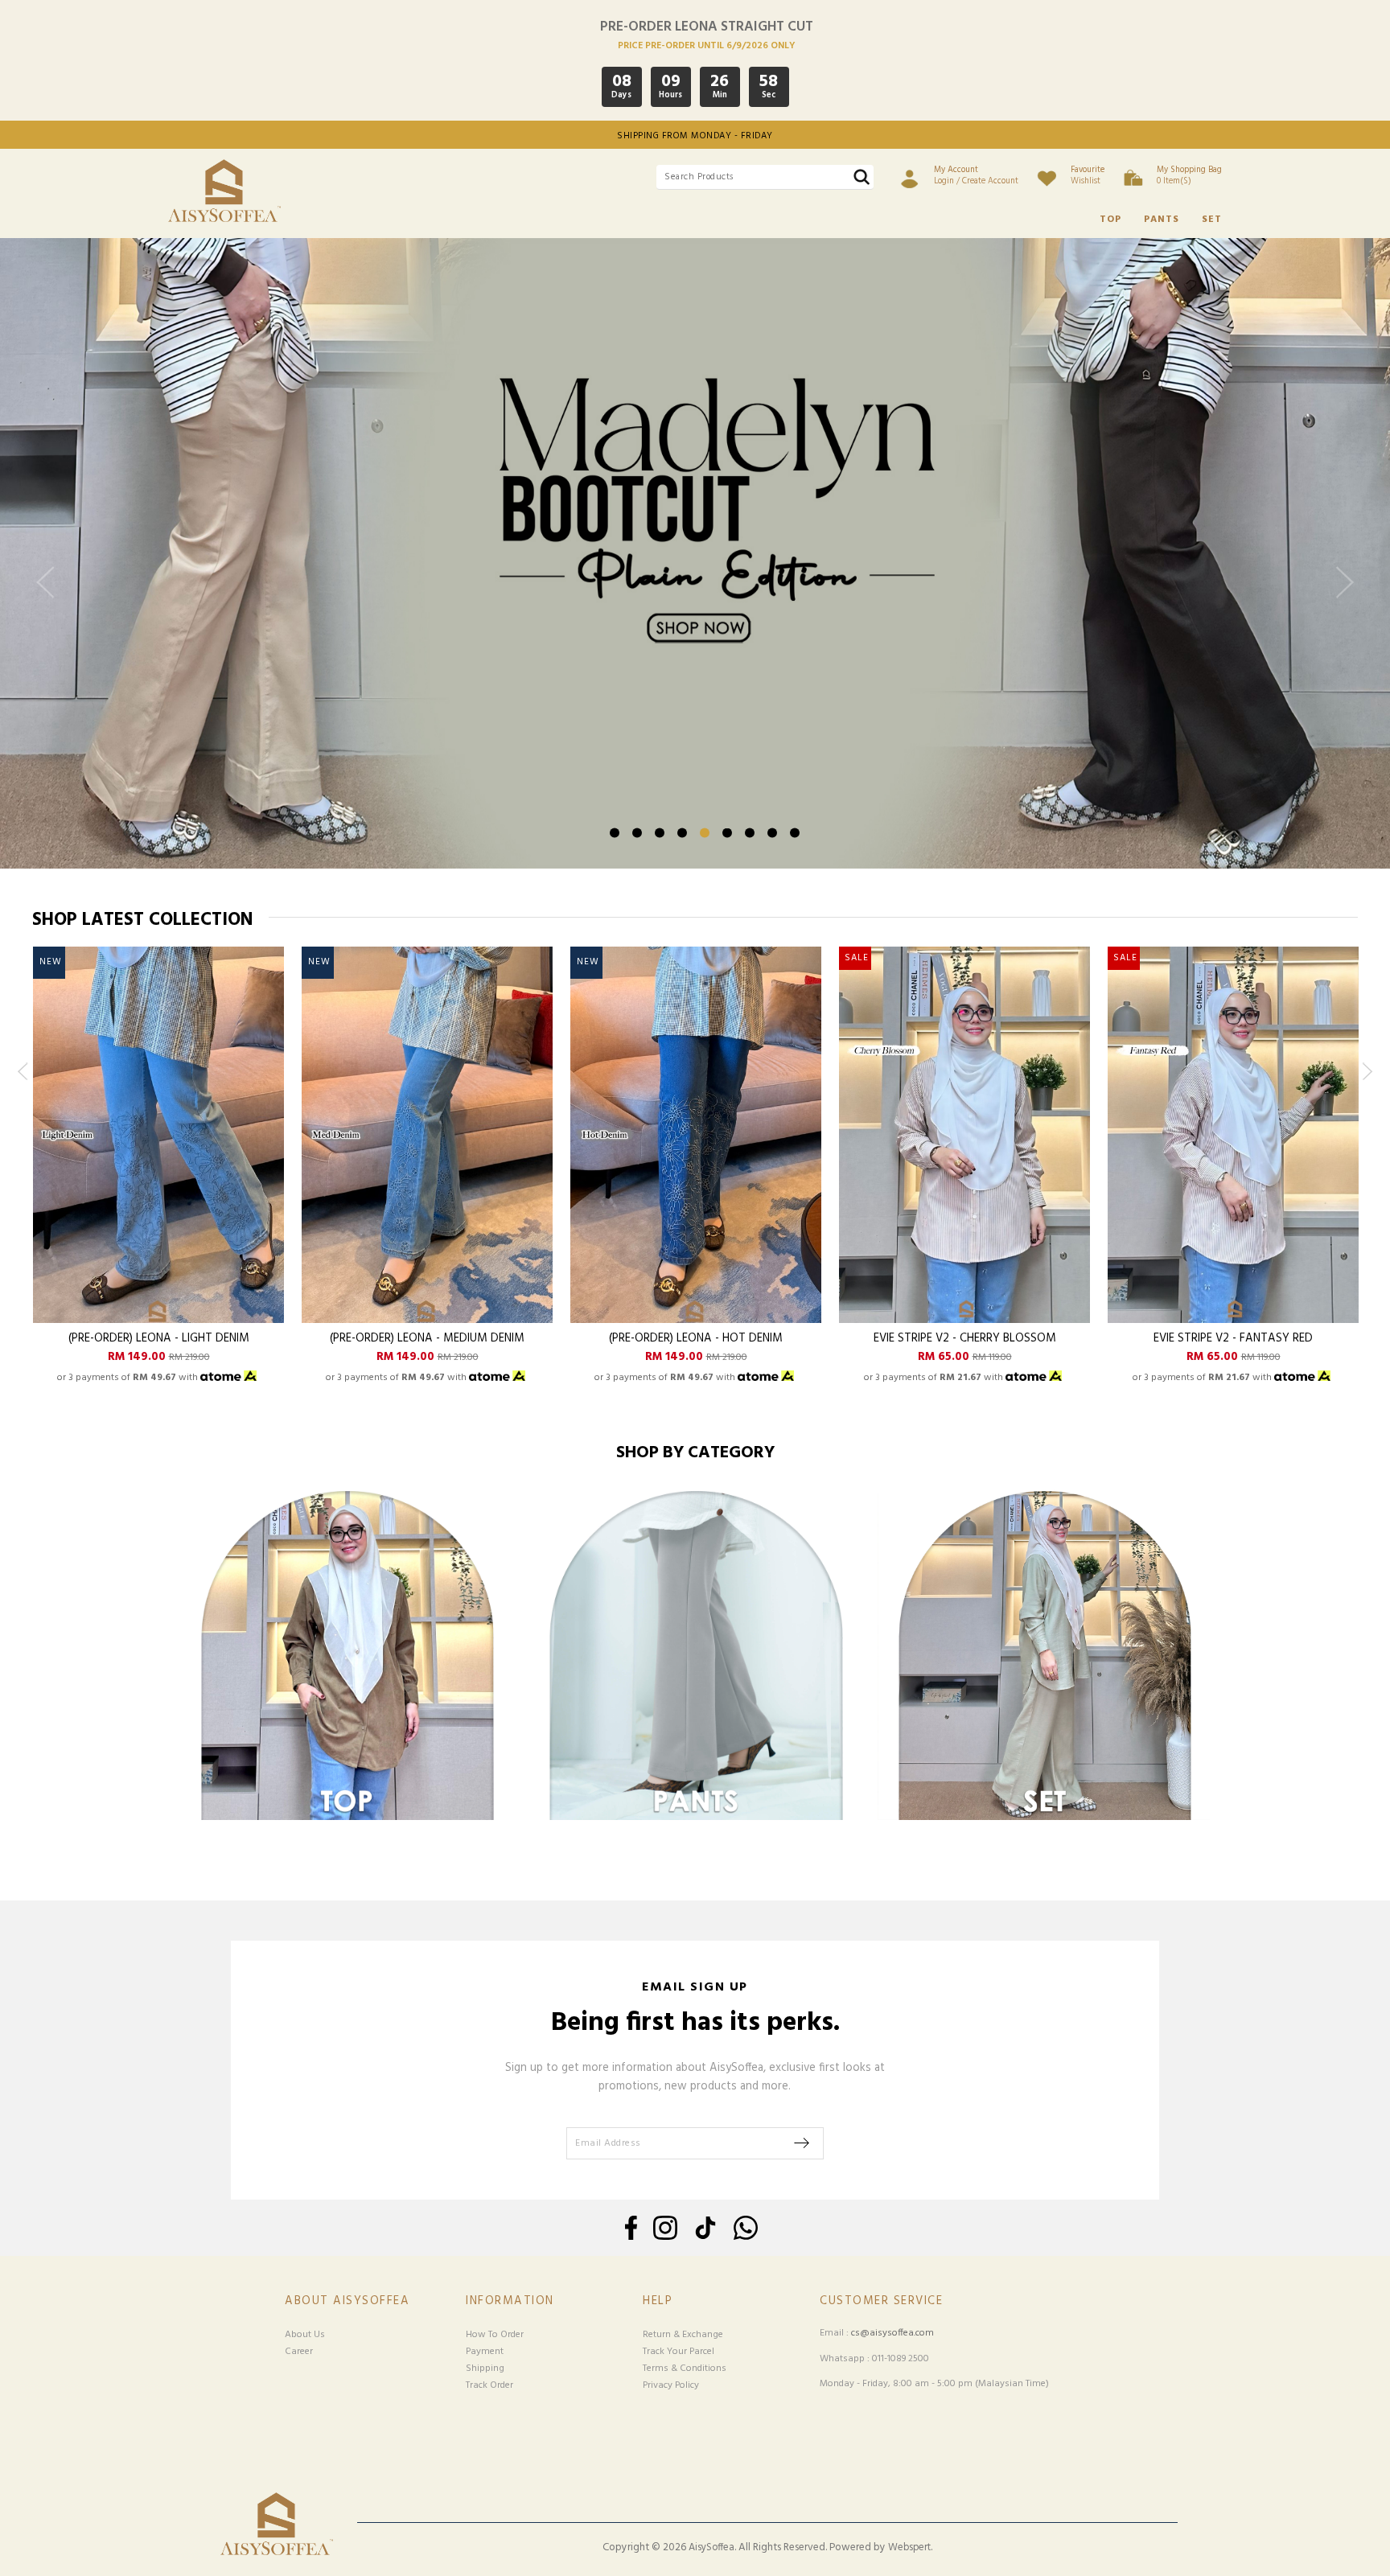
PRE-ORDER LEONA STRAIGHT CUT (707, 27)
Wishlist (1088, 175)
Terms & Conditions (685, 2369)
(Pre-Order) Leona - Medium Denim (427, 1339)
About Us (305, 2335)
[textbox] (765, 177)
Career (299, 2352)
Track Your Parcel (679, 2352)
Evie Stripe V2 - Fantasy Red (1233, 1339)
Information (510, 2301)
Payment (485, 2352)
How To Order (495, 2335)
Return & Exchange (683, 2335)
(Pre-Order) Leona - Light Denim (159, 1339)
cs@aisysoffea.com (892, 2333)
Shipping (485, 2369)
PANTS (1162, 220)
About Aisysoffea (347, 2301)
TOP (1110, 220)
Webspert (909, 2548)
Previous (49, 596)
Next (1341, 596)
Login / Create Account (976, 175)
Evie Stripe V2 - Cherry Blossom (965, 1339)
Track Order (489, 2385)
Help (658, 2301)
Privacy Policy (671, 2385)
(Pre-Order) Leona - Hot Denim (696, 1339)
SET (1212, 220)
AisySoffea (711, 2548)
